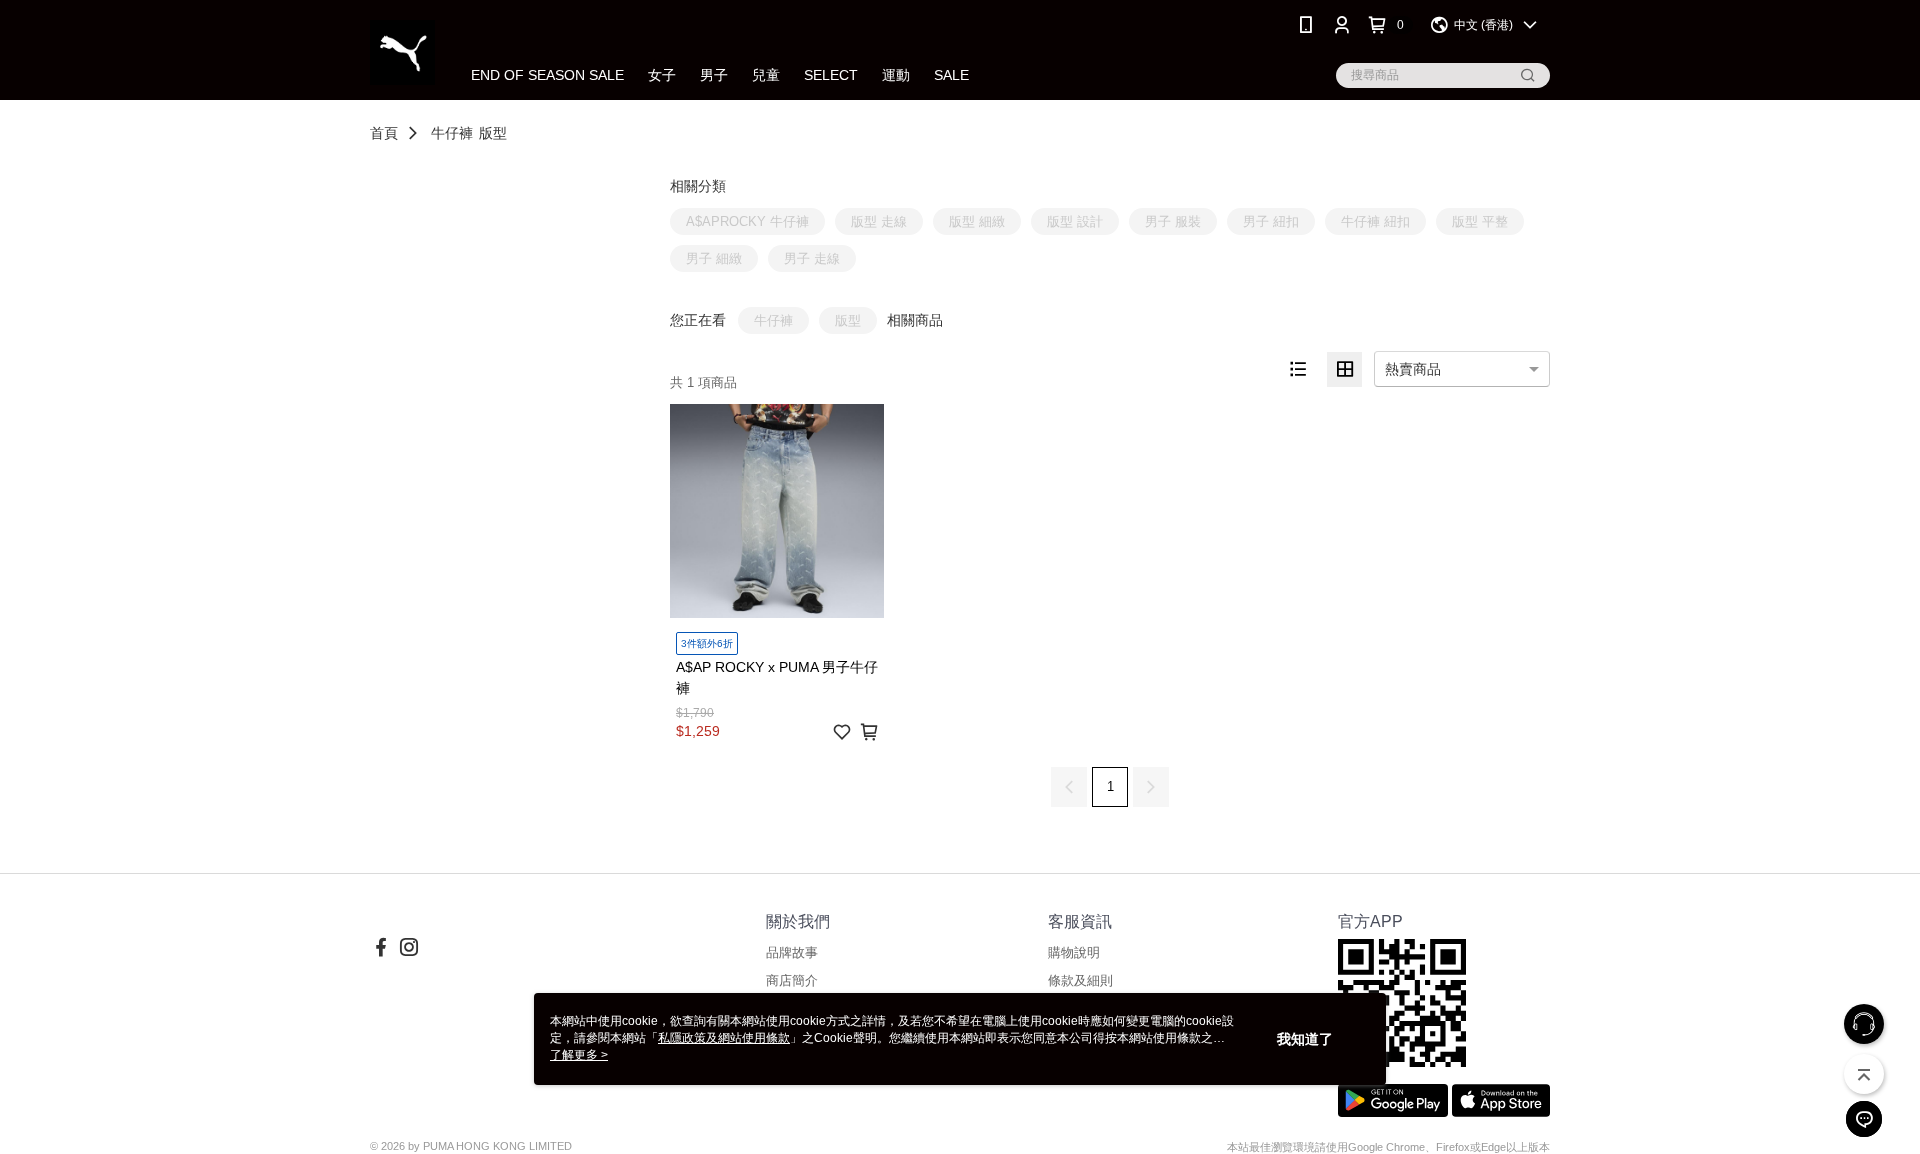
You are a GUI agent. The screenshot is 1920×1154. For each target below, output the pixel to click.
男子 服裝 (1173, 221)
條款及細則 (1080, 980)
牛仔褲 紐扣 (1375, 221)
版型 (493, 133)
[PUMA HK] (402, 52)
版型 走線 (879, 221)
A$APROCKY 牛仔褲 (747, 221)
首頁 (384, 133)
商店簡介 (792, 980)
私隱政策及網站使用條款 (724, 1038)
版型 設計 (1075, 221)
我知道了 (1305, 1039)
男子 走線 (812, 258)
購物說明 (1074, 952)
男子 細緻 (714, 258)
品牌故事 (792, 952)
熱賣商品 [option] (1413, 369)
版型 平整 (1480, 221)
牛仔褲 (452, 133)
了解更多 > (579, 1055)
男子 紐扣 (1271, 221)
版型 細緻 (977, 221)
